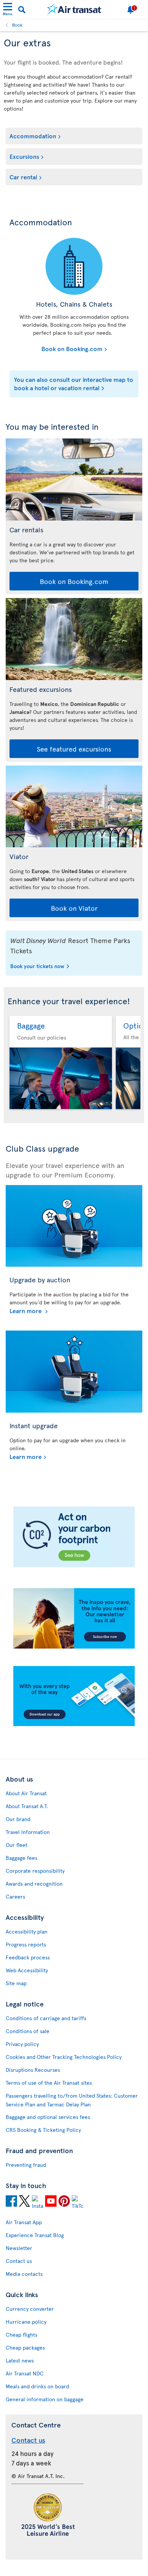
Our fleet (17, 1845)
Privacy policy (22, 2044)
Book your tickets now (37, 967)
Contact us (19, 2261)
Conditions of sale (28, 2031)
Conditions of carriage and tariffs (46, 2018)
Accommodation (33, 136)
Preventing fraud (26, 2165)
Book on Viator (74, 908)
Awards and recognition (34, 1884)
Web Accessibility (27, 1970)
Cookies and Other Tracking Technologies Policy (64, 2057)
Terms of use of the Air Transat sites (49, 2083)
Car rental (23, 177)
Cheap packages (25, 2347)
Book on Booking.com (58, 348)
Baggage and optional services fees (48, 2117)
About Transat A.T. (27, 1806)
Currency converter (30, 2309)
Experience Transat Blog (35, 2235)
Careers (15, 1896)
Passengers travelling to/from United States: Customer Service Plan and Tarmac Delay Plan (72, 2100)
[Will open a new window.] (11, 2202)
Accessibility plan (27, 1931)
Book (17, 25)
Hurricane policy (26, 2322)
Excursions (24, 156)
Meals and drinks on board (37, 2386)
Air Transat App (24, 2222)
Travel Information (28, 1832)
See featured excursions (74, 749)
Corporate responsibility (35, 1871)
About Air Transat (26, 1793)
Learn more (26, 1310)
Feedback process (28, 1957)
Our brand (18, 1819)
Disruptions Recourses (33, 2070)
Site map (16, 1983)
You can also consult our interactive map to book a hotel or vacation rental (74, 383)
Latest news (20, 2360)
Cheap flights (21, 2335)
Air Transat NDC (25, 2373)
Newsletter (19, 2248)
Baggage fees (21, 1858)
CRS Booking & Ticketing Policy (43, 2130)
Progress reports (26, 1944)
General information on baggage (45, 2399)
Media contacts (24, 2274)
